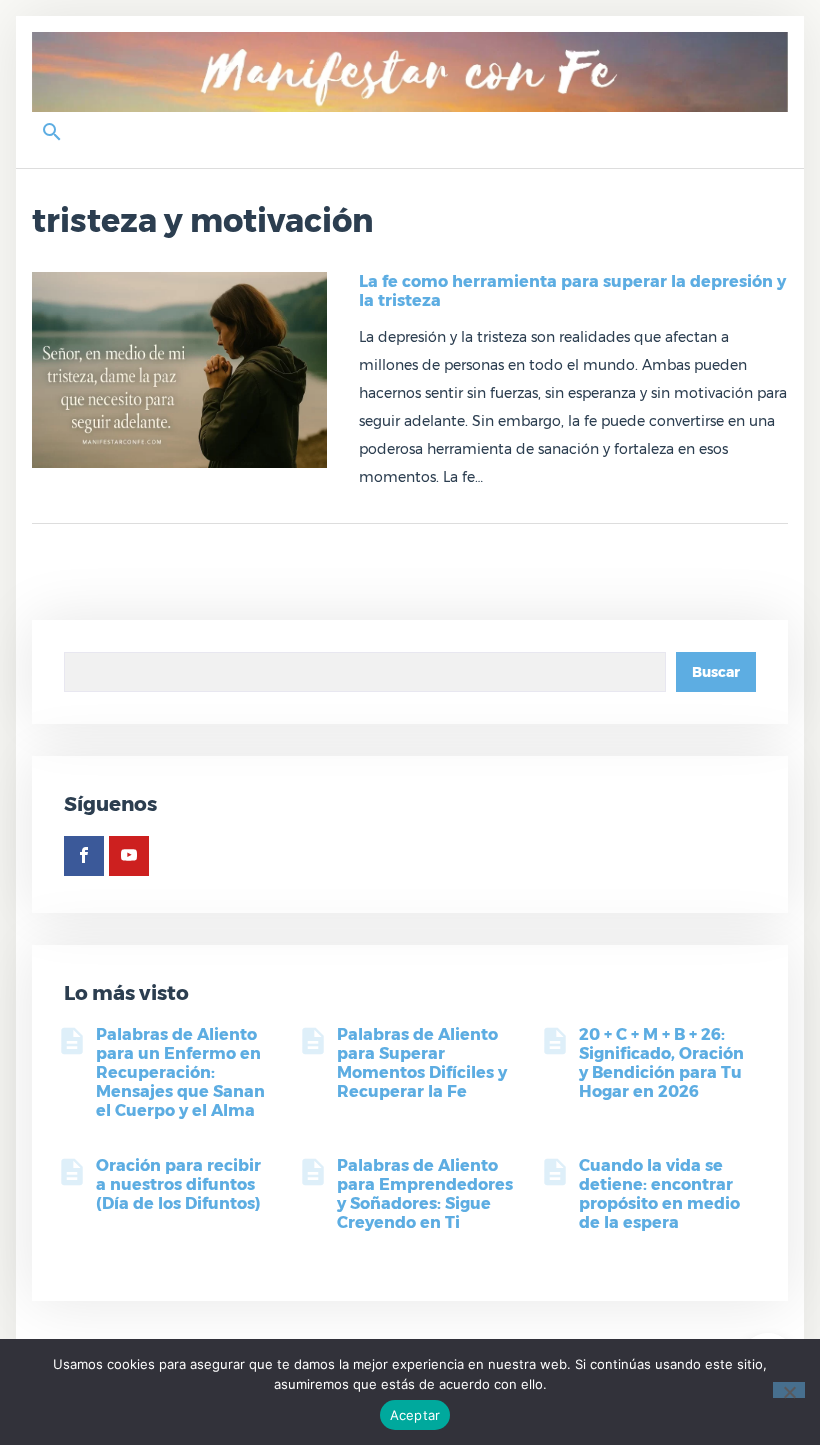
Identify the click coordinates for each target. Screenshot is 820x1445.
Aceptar (415, 1415)
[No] (789, 1390)
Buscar (716, 672)
